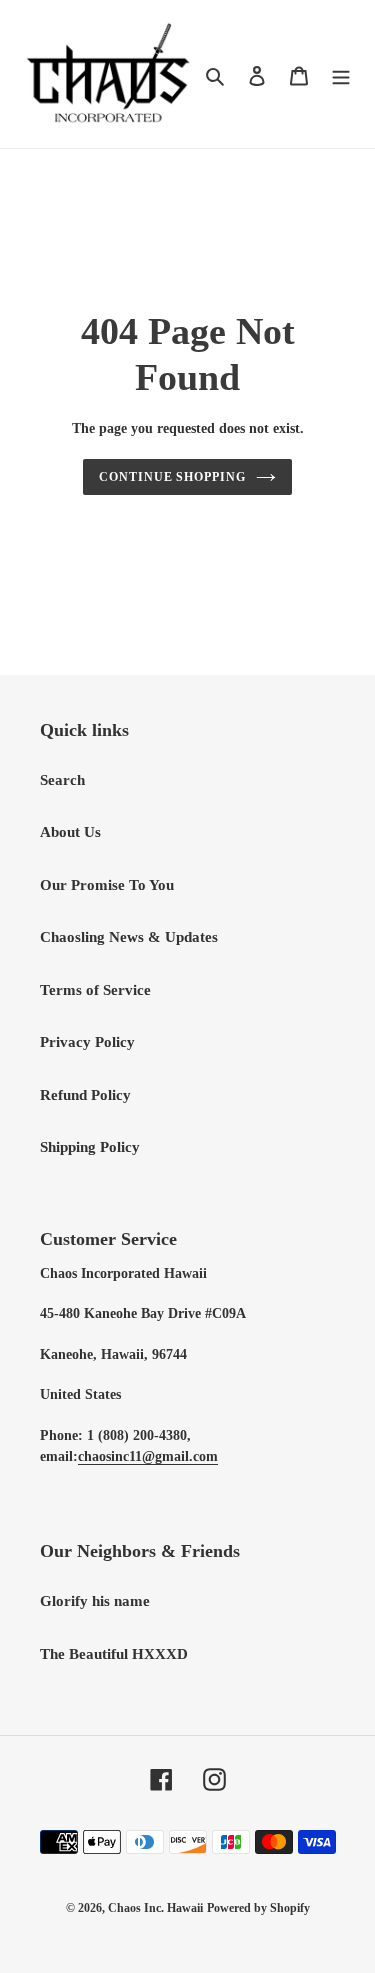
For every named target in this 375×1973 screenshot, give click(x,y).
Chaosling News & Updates (129, 937)
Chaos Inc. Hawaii (155, 1908)
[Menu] (341, 74)
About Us (70, 832)
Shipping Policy (90, 1147)
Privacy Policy (87, 1042)
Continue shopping (173, 477)
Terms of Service (95, 990)
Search (62, 780)
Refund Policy (85, 1095)
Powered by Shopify (258, 1908)
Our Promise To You (107, 885)
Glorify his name (95, 1601)
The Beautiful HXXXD (114, 1654)
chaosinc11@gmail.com (148, 1456)
